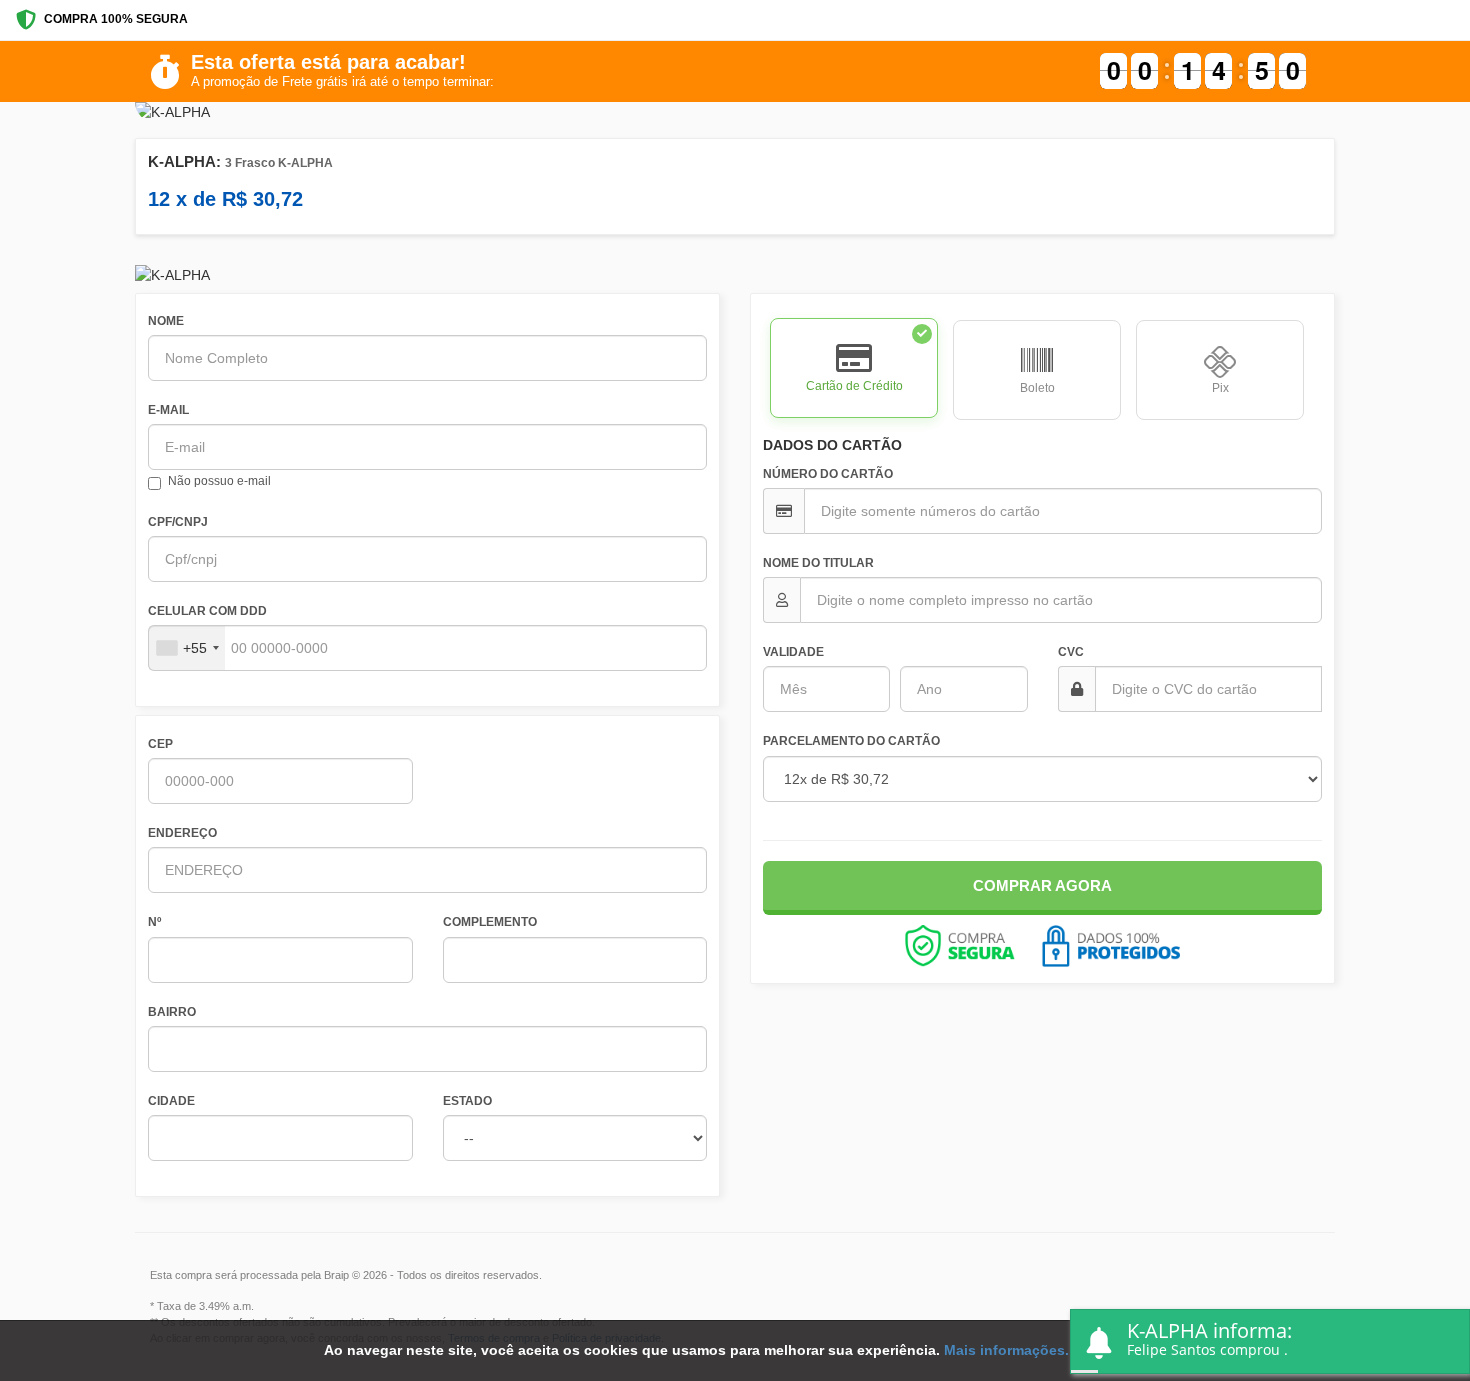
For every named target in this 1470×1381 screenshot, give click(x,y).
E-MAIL (168, 410)
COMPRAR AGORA (1042, 885)
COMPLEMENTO (490, 922)
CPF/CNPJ (178, 522)
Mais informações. (1006, 1350)
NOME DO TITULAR (818, 563)
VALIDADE (793, 652)
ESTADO (467, 1101)
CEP (160, 744)
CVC (1071, 652)
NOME (166, 321)
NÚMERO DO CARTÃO (828, 474)
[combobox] (187, 648)
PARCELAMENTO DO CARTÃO (851, 741)
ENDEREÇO (182, 833)
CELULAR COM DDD (207, 611)
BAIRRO (172, 1012)
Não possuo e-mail (219, 481)
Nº (154, 922)
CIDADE (171, 1101)
